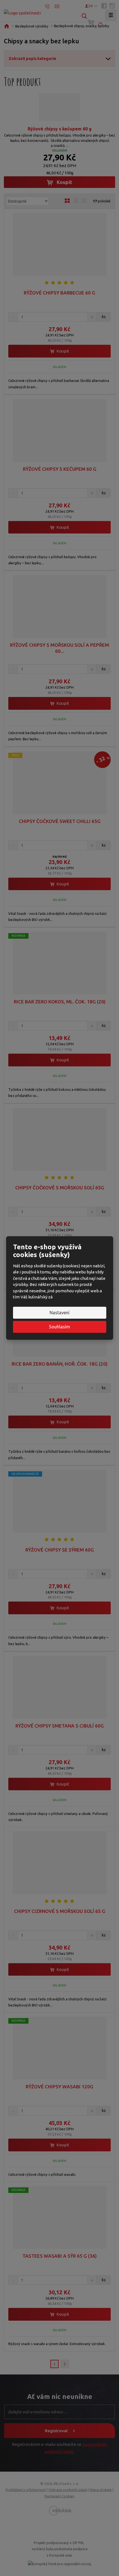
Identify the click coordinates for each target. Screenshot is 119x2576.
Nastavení (59, 1313)
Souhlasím (59, 1327)
